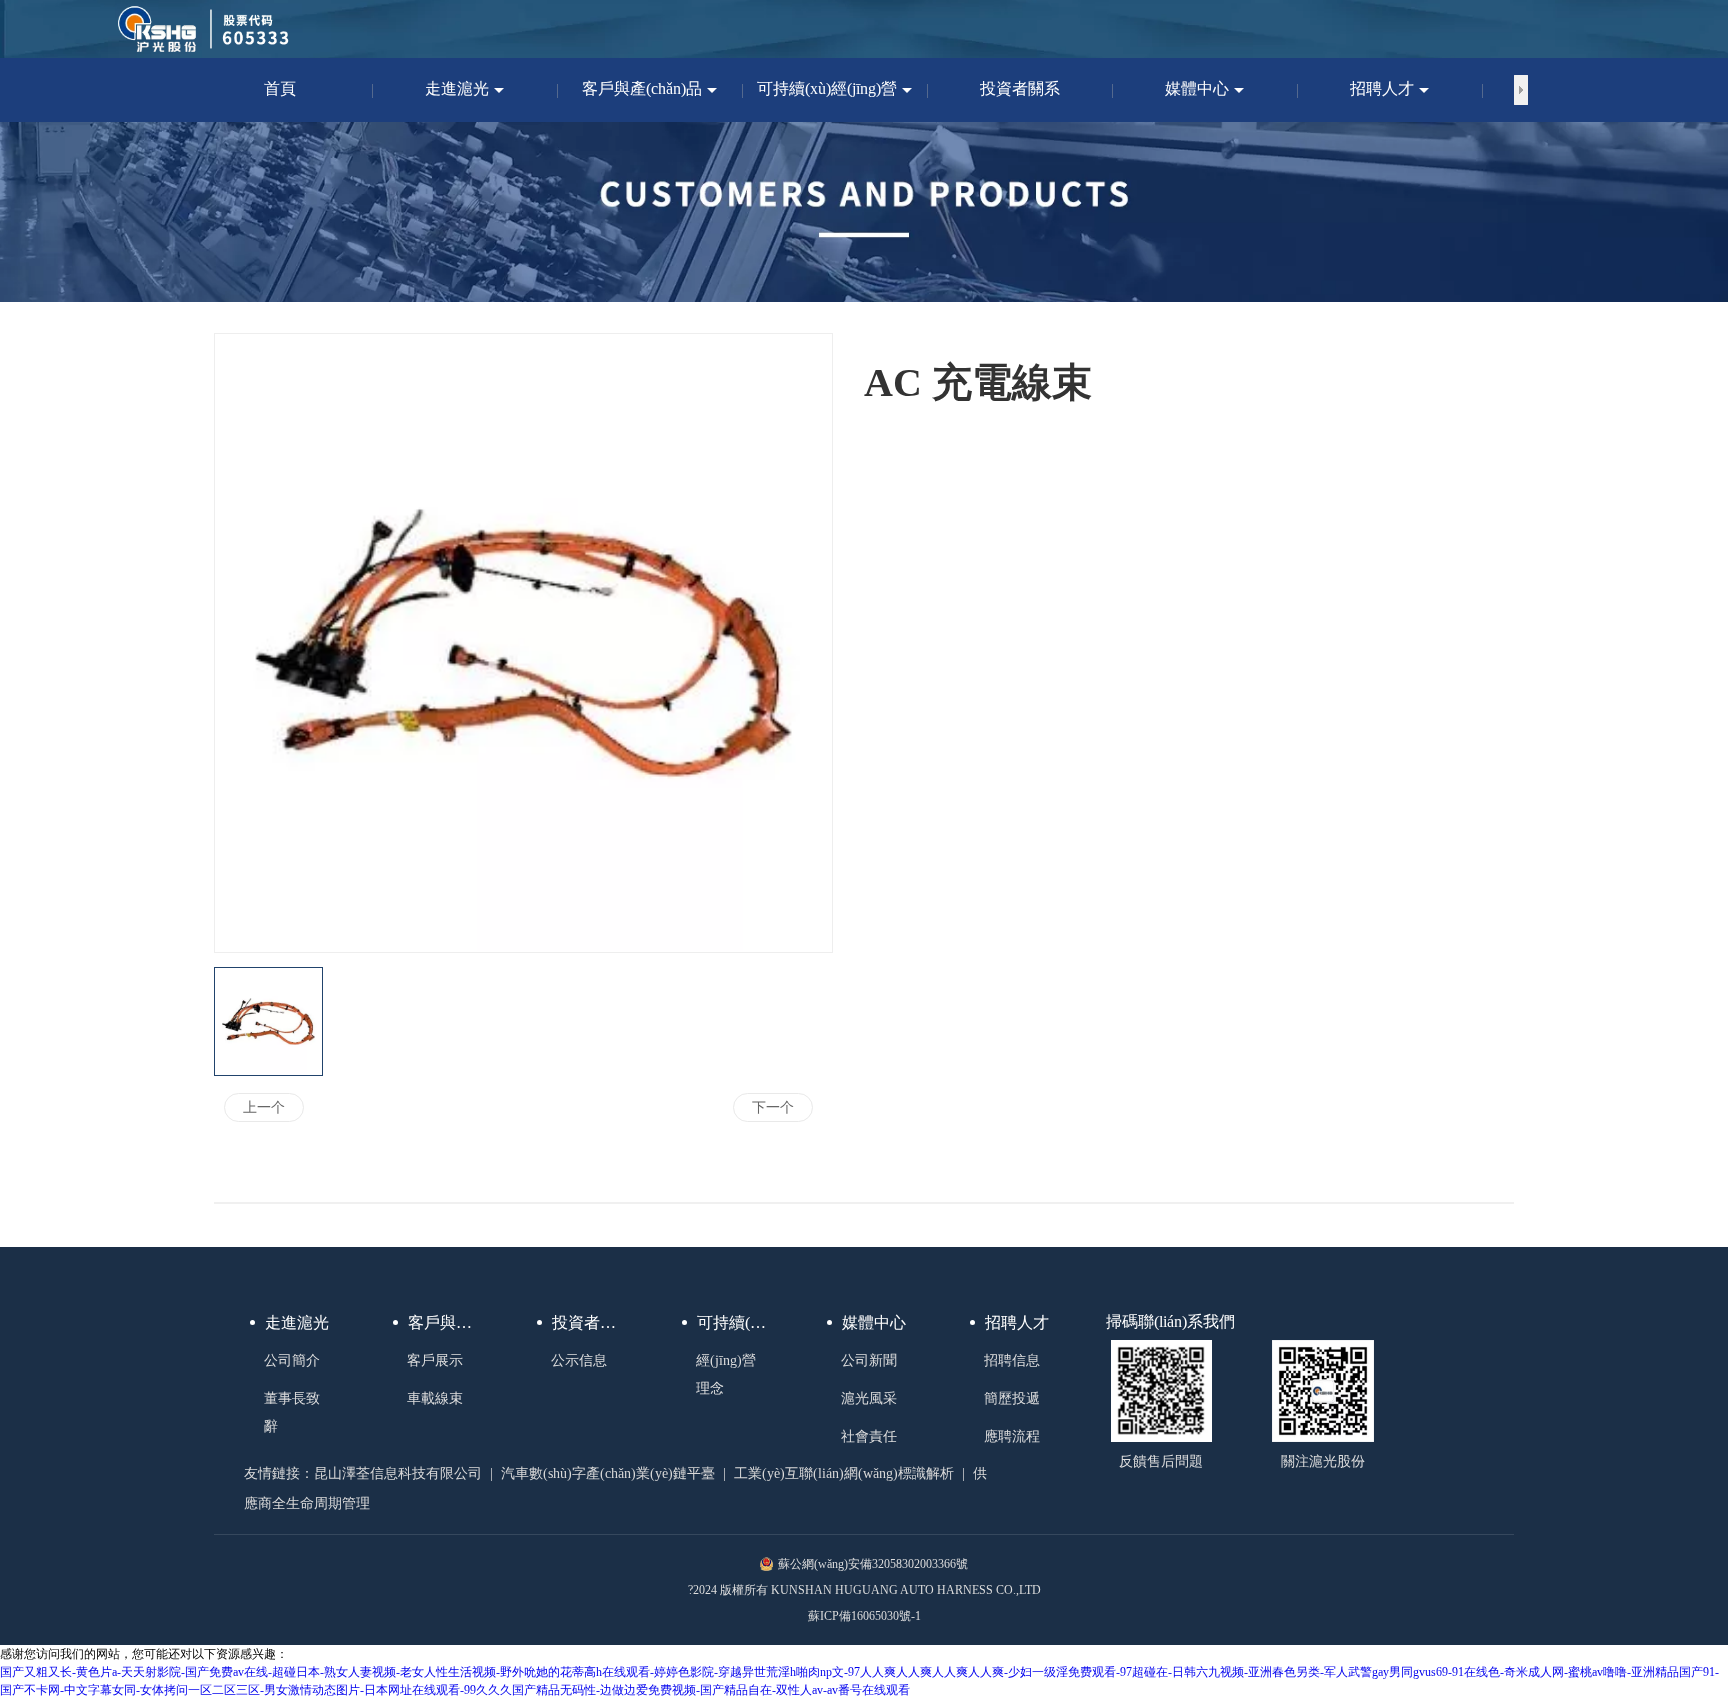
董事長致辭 (292, 1412)
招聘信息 (1012, 1360)
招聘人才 (1017, 1322)
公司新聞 (869, 1360)
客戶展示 (435, 1360)
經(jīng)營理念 (726, 1374)
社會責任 (869, 1436)
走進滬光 (297, 1322)
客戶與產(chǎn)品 (449, 1322)
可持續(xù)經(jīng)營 (738, 1322)
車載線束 (435, 1398)
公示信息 (579, 1360)
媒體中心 (874, 1322)
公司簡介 (292, 1360)
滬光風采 (869, 1398)
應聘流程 (1012, 1436)
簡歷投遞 (1012, 1398)
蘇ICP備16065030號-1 (864, 1616)
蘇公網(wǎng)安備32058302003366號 (873, 1564)
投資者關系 (592, 1322)
